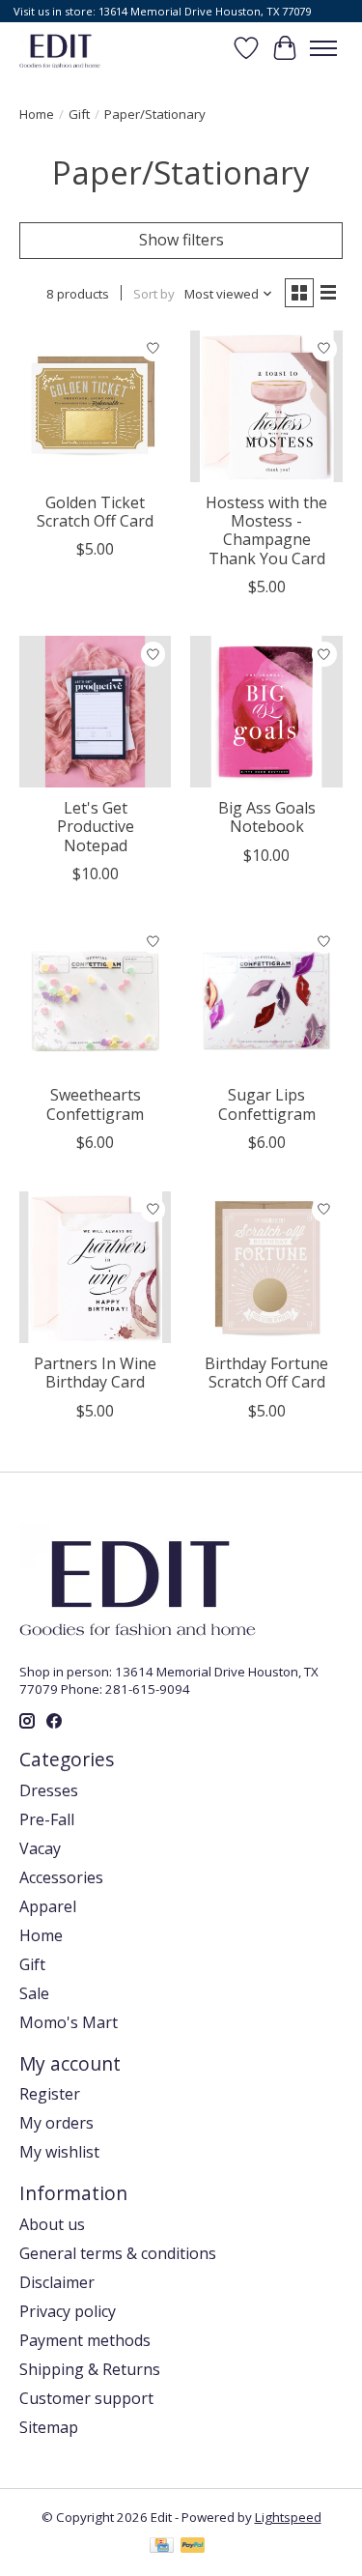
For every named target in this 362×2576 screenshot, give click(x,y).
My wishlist (59, 2152)
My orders (56, 2123)
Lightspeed (288, 2517)
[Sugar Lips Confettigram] (266, 999)
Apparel (48, 1906)
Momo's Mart (69, 2022)
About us (52, 2224)
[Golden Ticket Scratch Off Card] (95, 406)
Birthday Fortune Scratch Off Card (266, 1373)
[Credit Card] (162, 2547)
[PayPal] (193, 2547)
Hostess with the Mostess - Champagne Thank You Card (266, 530)
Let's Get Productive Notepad (96, 826)
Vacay (40, 1848)
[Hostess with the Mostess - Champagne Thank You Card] (266, 406)
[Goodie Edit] (60, 48)
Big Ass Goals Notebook (267, 817)
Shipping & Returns (90, 2369)
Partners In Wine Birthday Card (95, 1373)
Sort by (154, 294)
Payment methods (85, 2340)
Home (37, 114)
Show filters (181, 240)
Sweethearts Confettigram (95, 1104)
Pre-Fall (47, 1819)
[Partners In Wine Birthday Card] (95, 1267)
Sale (34, 1993)
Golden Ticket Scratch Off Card (95, 512)
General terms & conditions (118, 2253)
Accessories (61, 1877)
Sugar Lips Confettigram (267, 1104)
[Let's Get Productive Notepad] (95, 712)
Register (50, 2094)
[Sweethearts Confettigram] (95, 999)
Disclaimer (57, 2282)
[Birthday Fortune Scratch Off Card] (266, 1267)
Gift (79, 114)
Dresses (49, 1790)
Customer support (86, 2398)
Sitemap (49, 2427)
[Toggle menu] (323, 48)
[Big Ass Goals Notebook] (266, 712)
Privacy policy (68, 2311)
